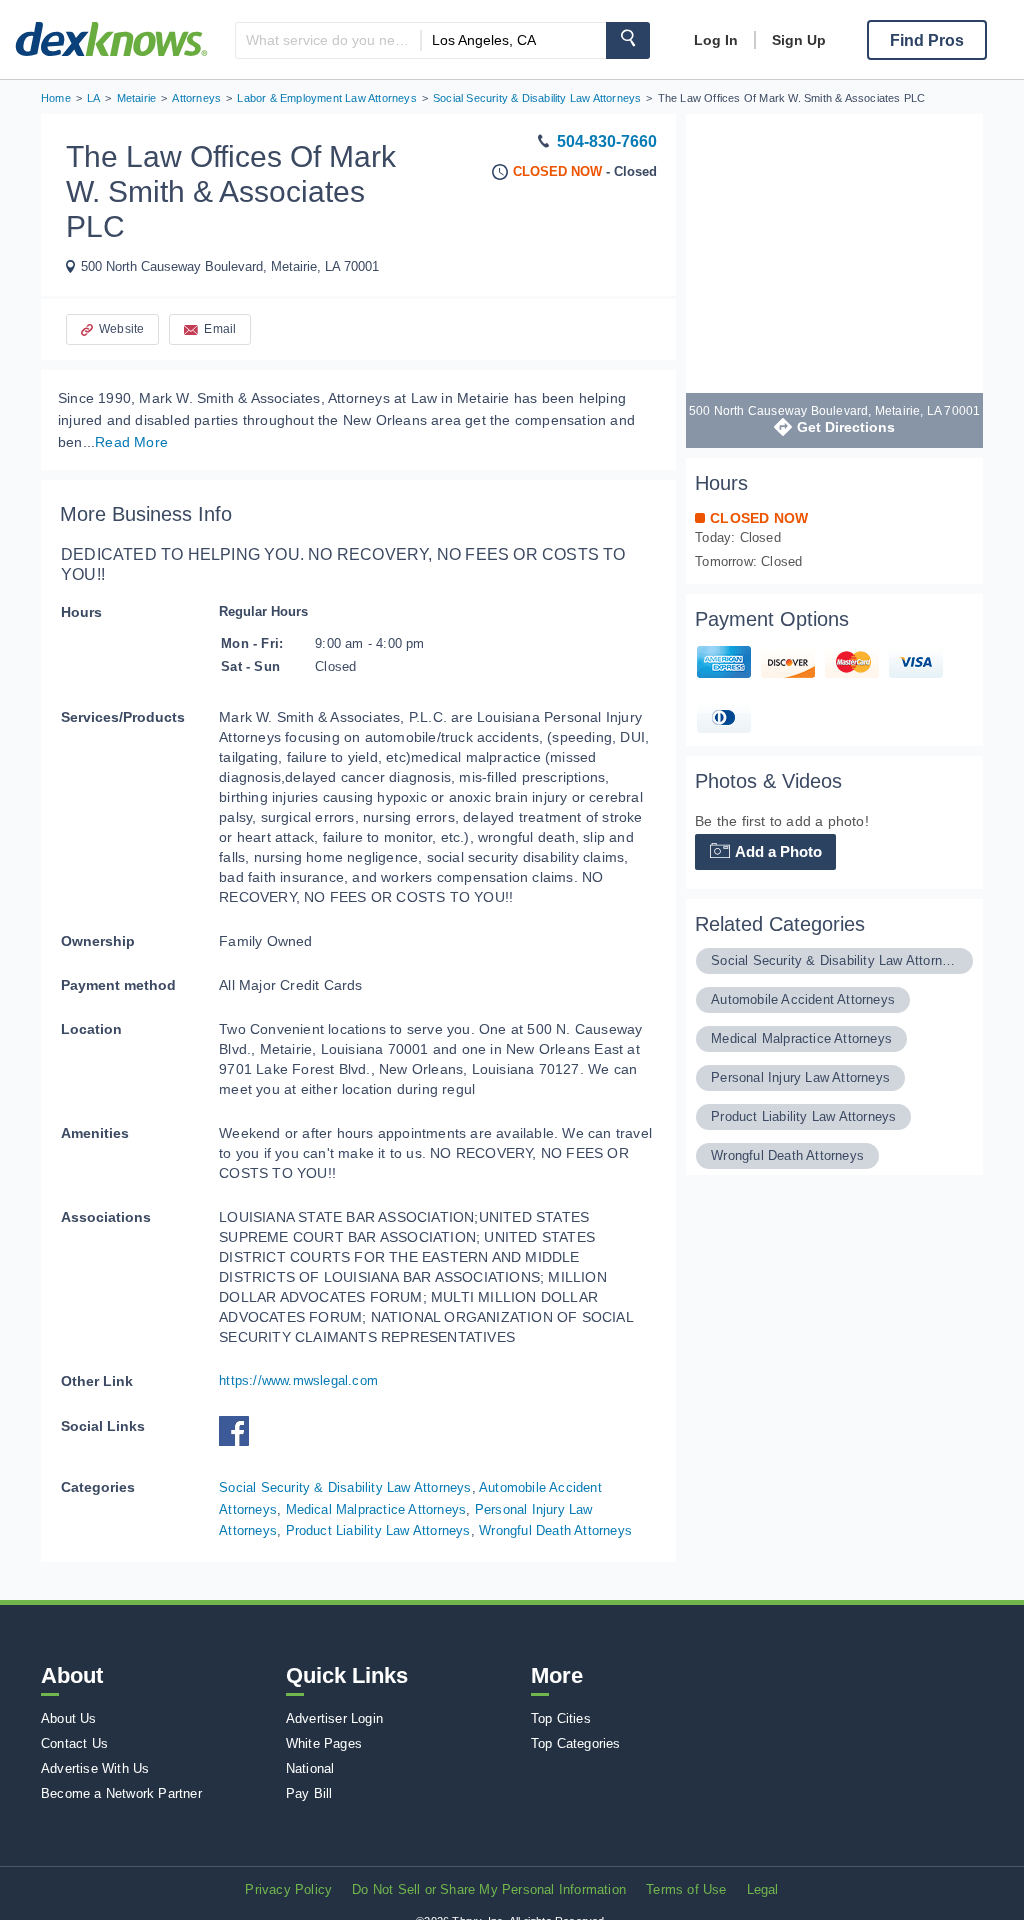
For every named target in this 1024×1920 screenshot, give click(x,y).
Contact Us (74, 1743)
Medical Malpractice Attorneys (376, 1509)
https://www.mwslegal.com (298, 1380)
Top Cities (561, 1718)
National (310, 1768)
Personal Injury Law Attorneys (800, 1077)
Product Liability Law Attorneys (378, 1530)
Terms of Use (686, 1889)
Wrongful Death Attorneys (555, 1530)
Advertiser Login (334, 1718)
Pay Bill (309, 1793)
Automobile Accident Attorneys (803, 999)
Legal (763, 1889)
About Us (69, 1718)
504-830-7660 (607, 141)
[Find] (628, 40)
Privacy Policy (288, 1889)
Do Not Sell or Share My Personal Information (489, 1889)
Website (121, 329)
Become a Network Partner (121, 1793)
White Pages (324, 1743)
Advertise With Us (95, 1768)
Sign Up (799, 40)
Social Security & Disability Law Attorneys (345, 1487)
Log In (716, 40)
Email (220, 329)
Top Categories (576, 1743)
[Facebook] (239, 1441)
